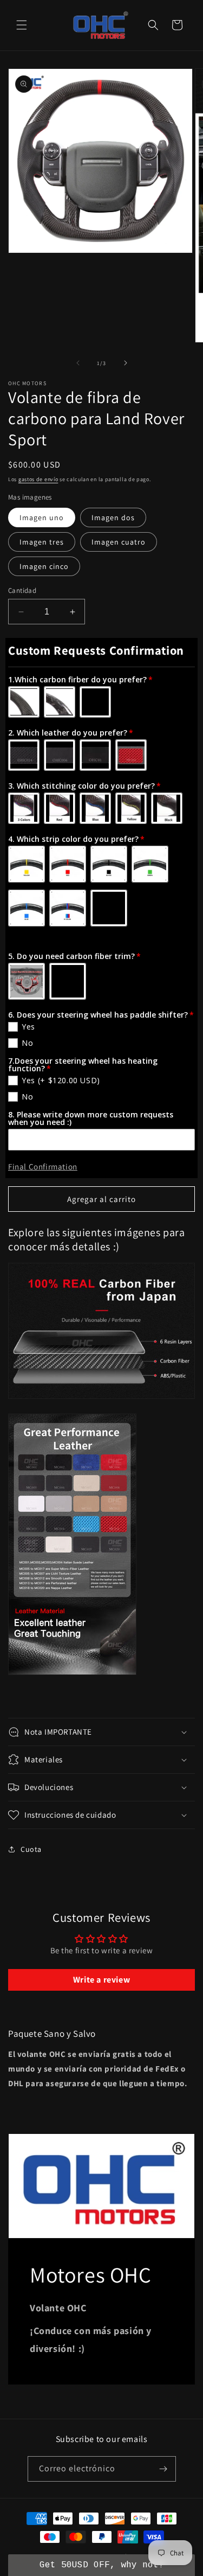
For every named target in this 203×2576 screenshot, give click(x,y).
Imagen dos (113, 517)
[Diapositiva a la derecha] (126, 363)
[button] (22, 25)
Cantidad (22, 590)
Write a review (101, 1980)
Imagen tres (42, 542)
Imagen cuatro (119, 542)
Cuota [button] (31, 1849)
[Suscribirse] (163, 2469)
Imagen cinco (44, 566)
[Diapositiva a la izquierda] (78, 363)
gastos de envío (38, 479)
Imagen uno (42, 517)
